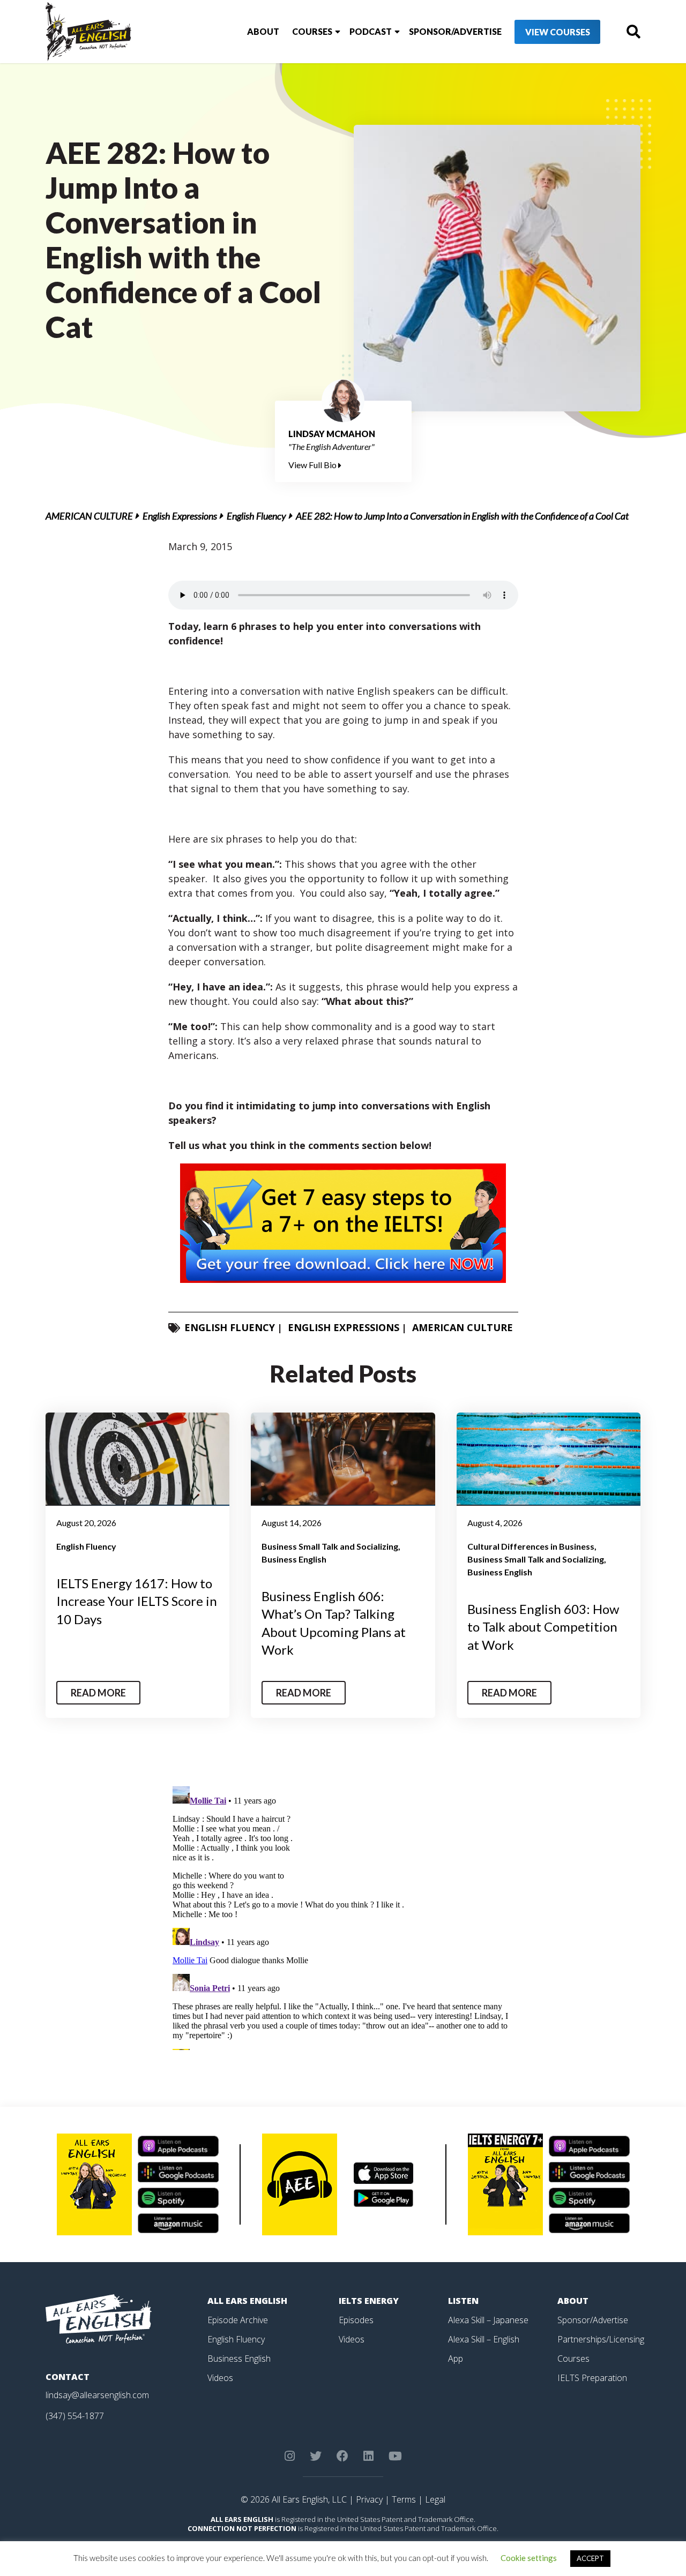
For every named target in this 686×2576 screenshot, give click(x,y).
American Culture (89, 516)
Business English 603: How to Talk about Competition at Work (543, 1627)
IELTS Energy (369, 2301)
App (456, 2359)
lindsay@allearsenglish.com (97, 2395)
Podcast (371, 31)
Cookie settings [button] (529, 2558)
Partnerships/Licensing (601, 2339)
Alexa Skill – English (484, 2339)
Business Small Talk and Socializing (330, 1546)
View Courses (558, 32)
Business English (294, 1559)
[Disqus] (343, 1916)
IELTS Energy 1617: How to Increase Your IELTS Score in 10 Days (137, 1601)
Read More (98, 1693)
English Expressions (180, 516)
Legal (435, 2499)
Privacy (369, 2499)
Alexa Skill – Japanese (488, 2320)
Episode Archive (238, 2320)
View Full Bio (313, 465)
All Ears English (247, 2301)
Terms (404, 2499)
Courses (312, 31)
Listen (463, 2301)
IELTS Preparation (592, 2378)
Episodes (356, 2320)
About (263, 31)
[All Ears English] (99, 2318)
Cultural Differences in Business (531, 1546)
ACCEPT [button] (590, 2558)
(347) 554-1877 (75, 2416)
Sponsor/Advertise (455, 31)
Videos (220, 2378)
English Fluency (256, 516)
